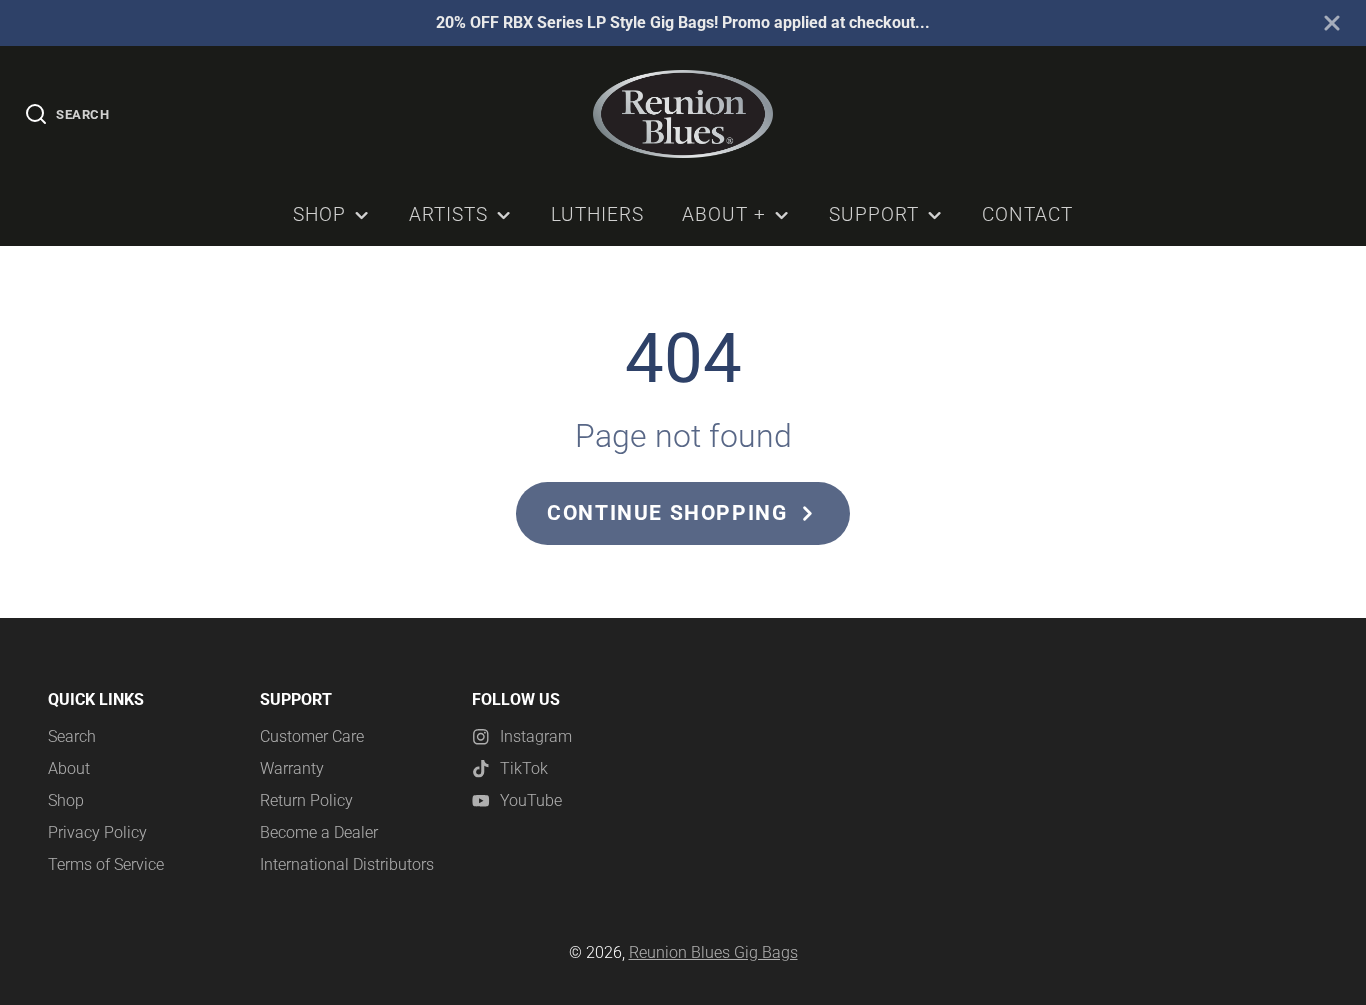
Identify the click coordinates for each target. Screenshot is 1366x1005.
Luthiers (597, 214)
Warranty (292, 768)
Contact (1027, 214)
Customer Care (312, 736)
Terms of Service (106, 864)
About (69, 768)
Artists (448, 214)
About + (724, 214)
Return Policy (306, 800)
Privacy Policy (97, 832)
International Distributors (347, 864)
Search (72, 736)
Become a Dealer (319, 832)
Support (874, 214)
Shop (319, 214)
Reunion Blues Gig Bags (713, 952)
